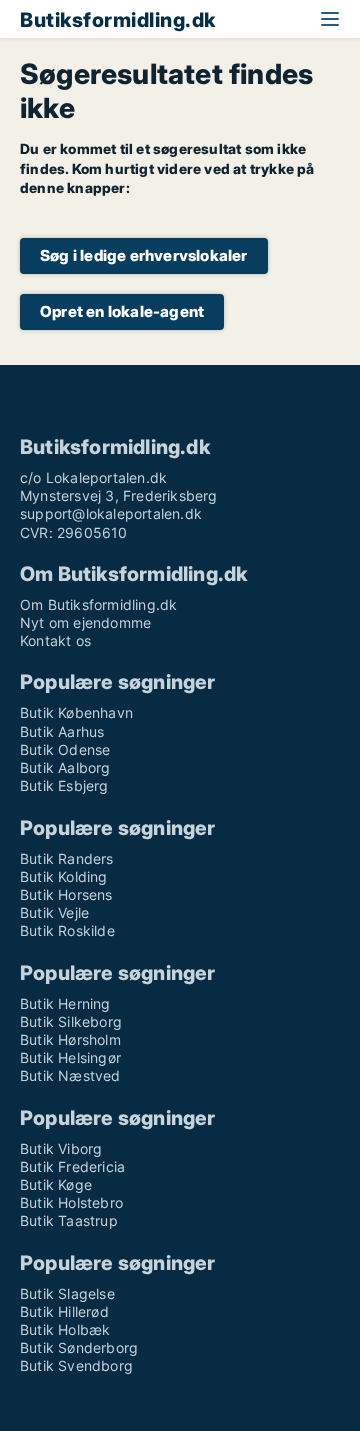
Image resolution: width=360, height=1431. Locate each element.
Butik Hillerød (64, 1311)
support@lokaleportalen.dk (111, 513)
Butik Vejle (54, 912)
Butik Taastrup (69, 1220)
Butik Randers (67, 858)
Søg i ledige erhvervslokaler (144, 255)
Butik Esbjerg (64, 785)
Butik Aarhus (62, 731)
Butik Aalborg (65, 767)
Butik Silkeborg (71, 1021)
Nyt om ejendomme (85, 622)
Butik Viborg (61, 1148)
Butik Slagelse (67, 1293)
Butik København (76, 712)
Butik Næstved (70, 1075)
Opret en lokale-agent (122, 311)
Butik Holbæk (65, 1329)
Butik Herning (65, 1003)
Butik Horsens (66, 894)
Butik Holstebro (71, 1202)
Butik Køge (56, 1184)
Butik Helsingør (70, 1057)
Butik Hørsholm (70, 1039)
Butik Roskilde (67, 930)
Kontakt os (55, 640)
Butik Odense (65, 749)
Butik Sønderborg (79, 1347)
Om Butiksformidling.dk (98, 604)
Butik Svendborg (76, 1365)
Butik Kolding (64, 876)
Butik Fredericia (72, 1166)
